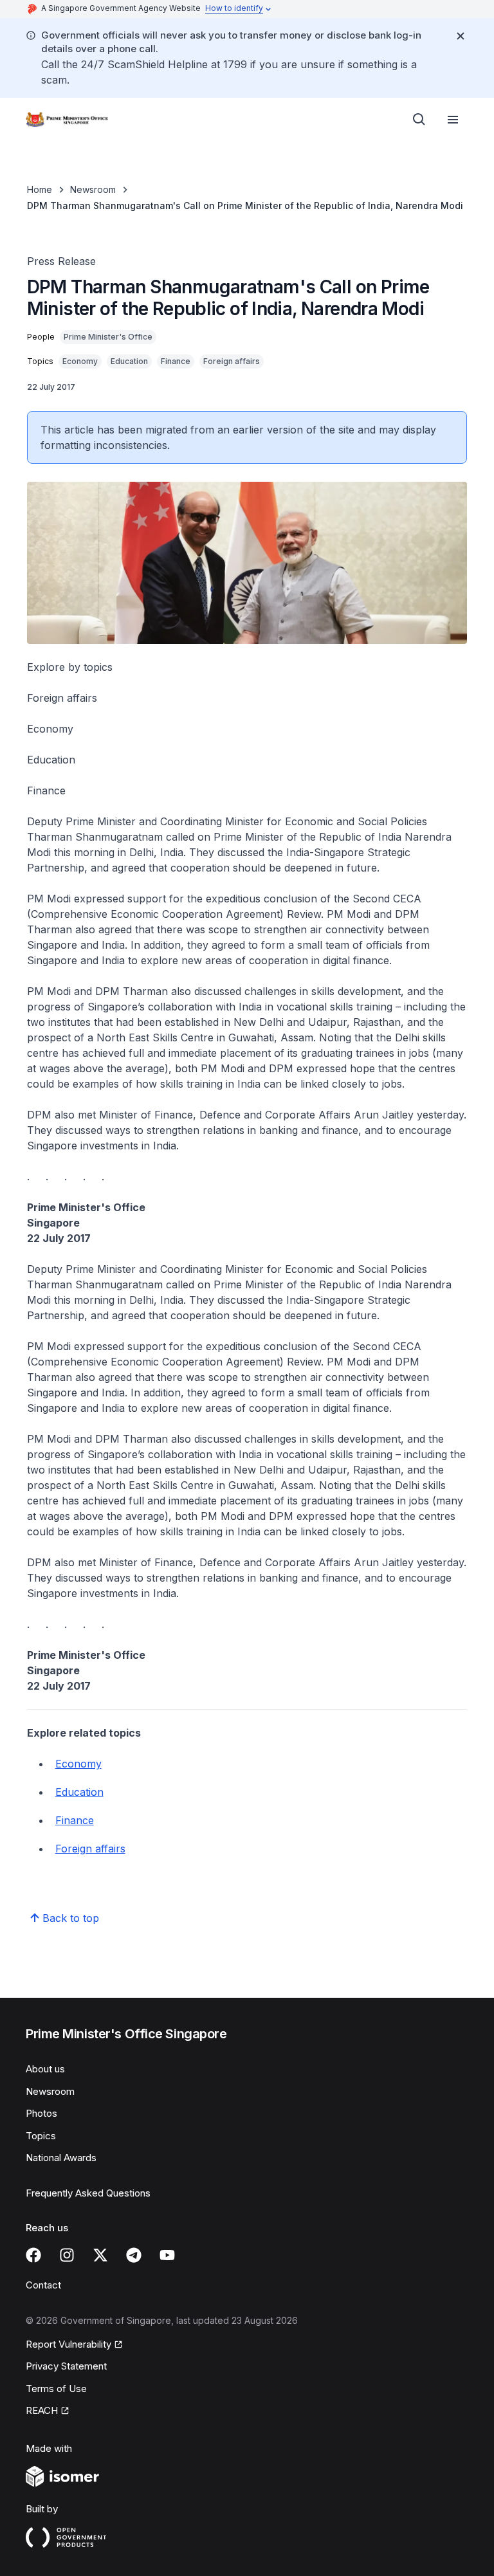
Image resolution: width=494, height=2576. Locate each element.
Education (79, 1792)
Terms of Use (56, 2389)
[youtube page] (167, 2255)
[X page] (100, 2255)
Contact (43, 2285)
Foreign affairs (90, 1849)
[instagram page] (67, 2255)
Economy (78, 1764)
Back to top (71, 1918)
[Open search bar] (419, 120)
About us (45, 2069)
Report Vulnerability (69, 2344)
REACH (42, 2410)
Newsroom (93, 189)
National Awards (61, 2158)
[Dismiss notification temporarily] (461, 36)
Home (40, 189)
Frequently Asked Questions (88, 2193)
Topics (41, 2136)
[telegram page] (134, 2255)
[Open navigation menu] (453, 120)
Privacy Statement (66, 2366)
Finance (75, 1820)
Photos (41, 2113)
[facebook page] (33, 2255)
